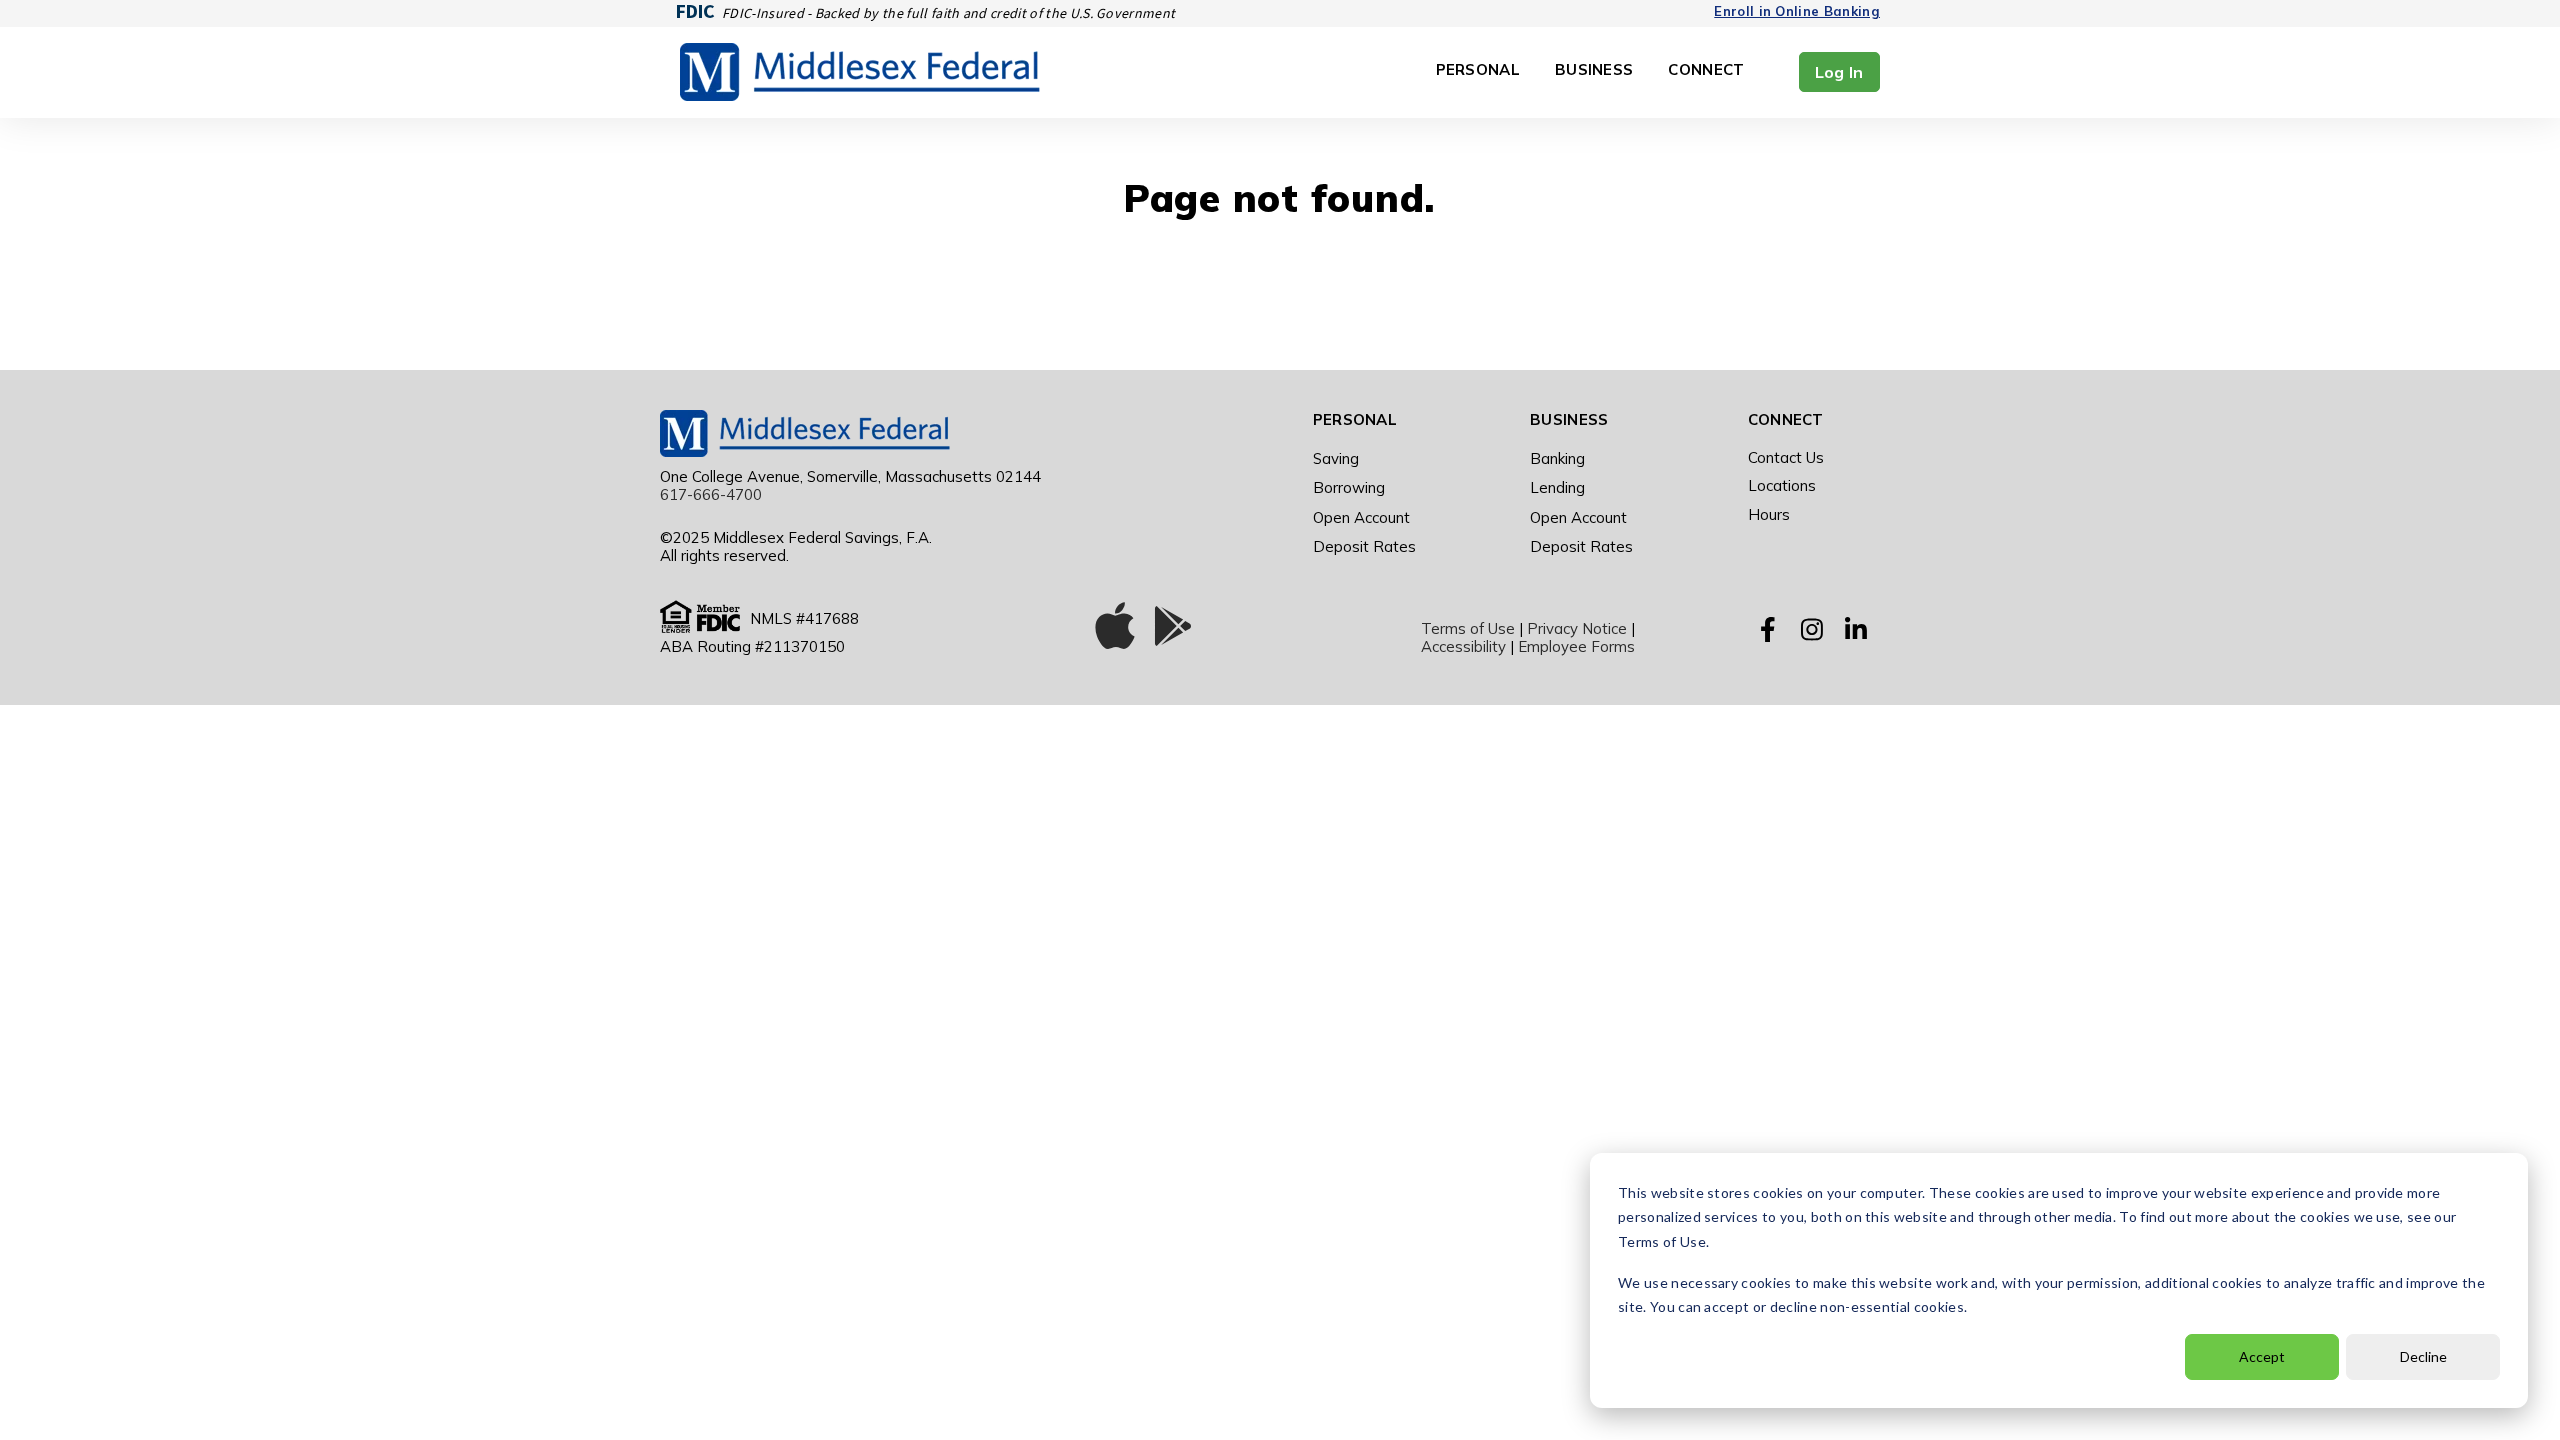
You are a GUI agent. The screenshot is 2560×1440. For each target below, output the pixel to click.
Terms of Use (1468, 628)
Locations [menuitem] (1782, 485)
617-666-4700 (711, 494)
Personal (1478, 70)
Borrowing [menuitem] (1349, 487)
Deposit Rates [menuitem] (1364, 546)
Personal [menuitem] (1355, 419)
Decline (2423, 1356)
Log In (1839, 72)
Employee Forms (1576, 646)
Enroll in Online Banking (1797, 11)
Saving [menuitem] (1336, 458)
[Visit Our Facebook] (1768, 629)
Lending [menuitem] (1557, 487)
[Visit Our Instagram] (1812, 629)
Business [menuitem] (1569, 419)
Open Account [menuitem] (1361, 517)
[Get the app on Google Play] (1173, 630)
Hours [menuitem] (1769, 514)
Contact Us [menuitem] (1786, 457)
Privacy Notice (1577, 628)
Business (1594, 70)
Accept (2262, 1356)
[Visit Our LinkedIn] (1856, 629)
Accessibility (1463, 646)
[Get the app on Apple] (1115, 630)
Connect (1706, 70)
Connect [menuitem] (1786, 419)
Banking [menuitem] (1557, 458)
